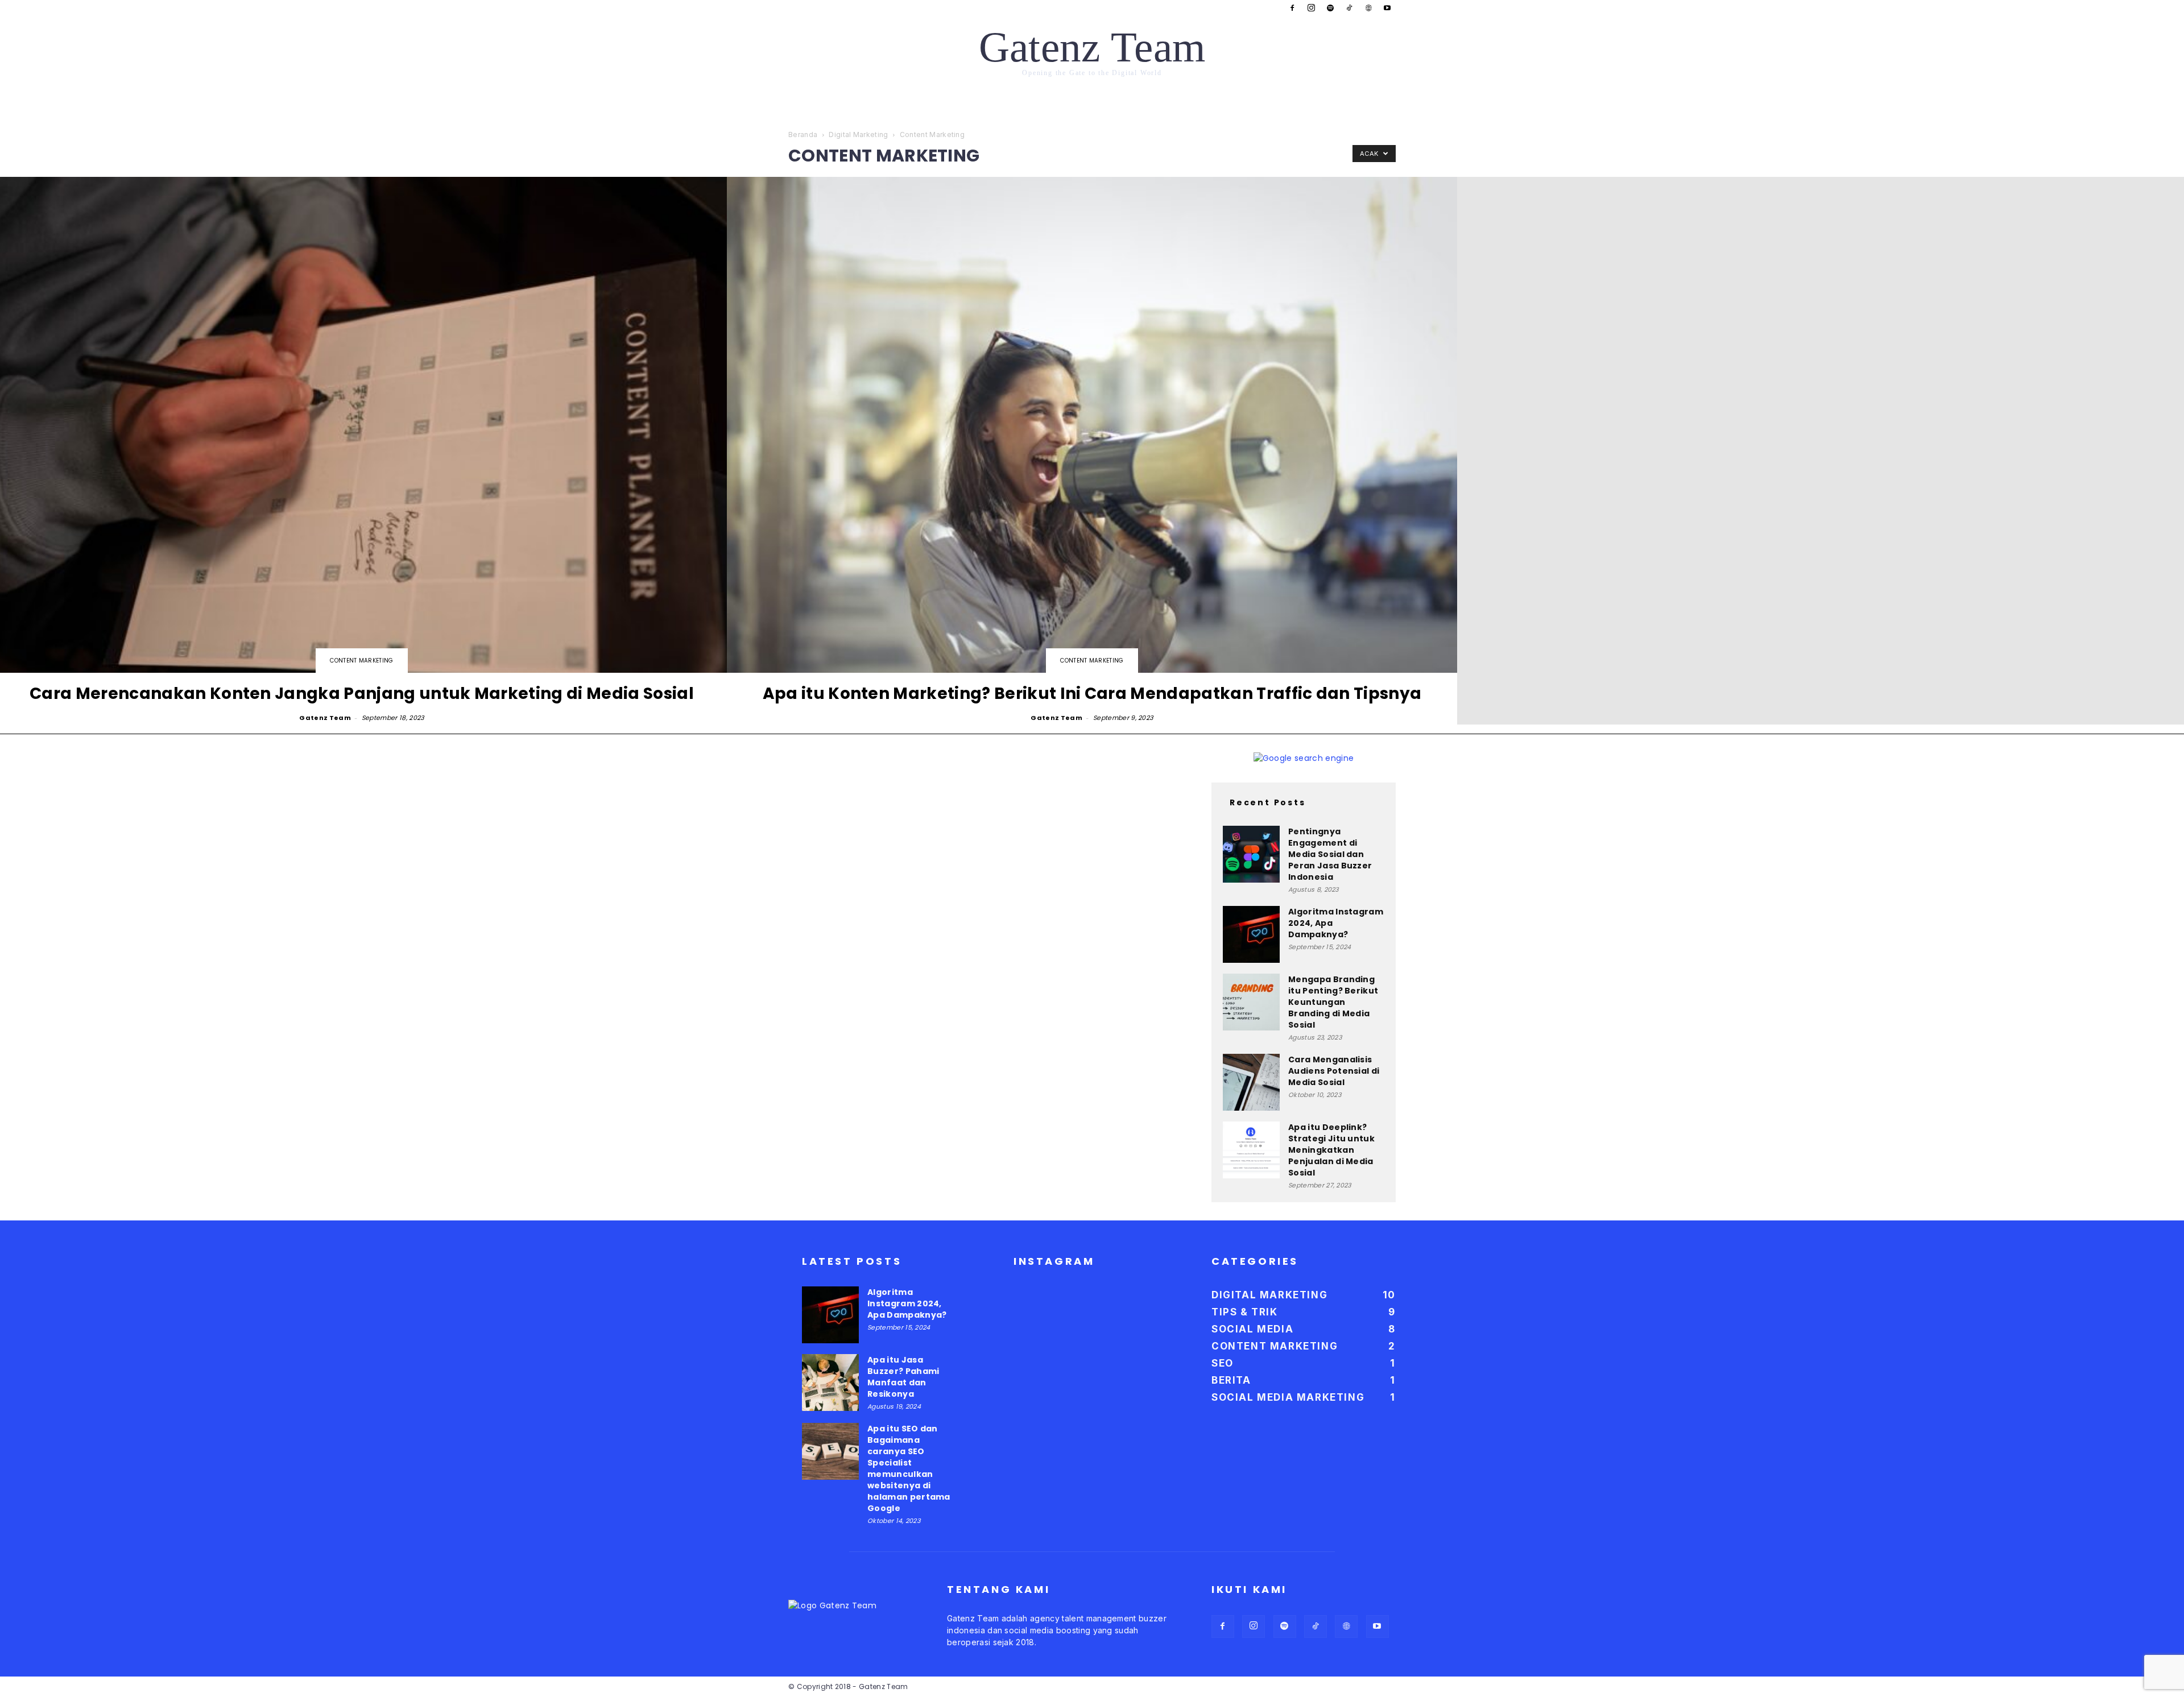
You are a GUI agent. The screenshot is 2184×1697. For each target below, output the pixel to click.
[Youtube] (1387, 8)
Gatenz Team (325, 718)
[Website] (1368, 8)
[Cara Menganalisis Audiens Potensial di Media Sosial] (1251, 1082)
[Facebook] (1292, 8)
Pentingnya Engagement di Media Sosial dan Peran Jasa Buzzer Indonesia (1330, 854)
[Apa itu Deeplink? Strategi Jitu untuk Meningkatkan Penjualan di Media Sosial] (1251, 1150)
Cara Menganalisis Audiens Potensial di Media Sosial (1334, 1071)
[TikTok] (1349, 8)
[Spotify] (1330, 8)
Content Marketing (361, 661)
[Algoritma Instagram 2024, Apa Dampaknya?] (1251, 934)
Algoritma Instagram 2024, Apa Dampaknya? (907, 1303)
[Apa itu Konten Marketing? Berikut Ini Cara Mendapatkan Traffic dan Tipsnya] (1092, 451)
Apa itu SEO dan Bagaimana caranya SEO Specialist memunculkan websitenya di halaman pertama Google (909, 1468)
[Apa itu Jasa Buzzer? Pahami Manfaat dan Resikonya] (830, 1383)
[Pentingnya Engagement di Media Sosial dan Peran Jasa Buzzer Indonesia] (1251, 854)
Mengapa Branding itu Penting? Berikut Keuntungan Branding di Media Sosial (1333, 1002)
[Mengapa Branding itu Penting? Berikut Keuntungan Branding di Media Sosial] (1251, 1002)
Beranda (803, 134)
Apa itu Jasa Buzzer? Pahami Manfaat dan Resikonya (903, 1377)
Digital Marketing (858, 134)
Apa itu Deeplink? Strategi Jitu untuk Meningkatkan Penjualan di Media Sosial (1331, 1150)
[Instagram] (1312, 8)
